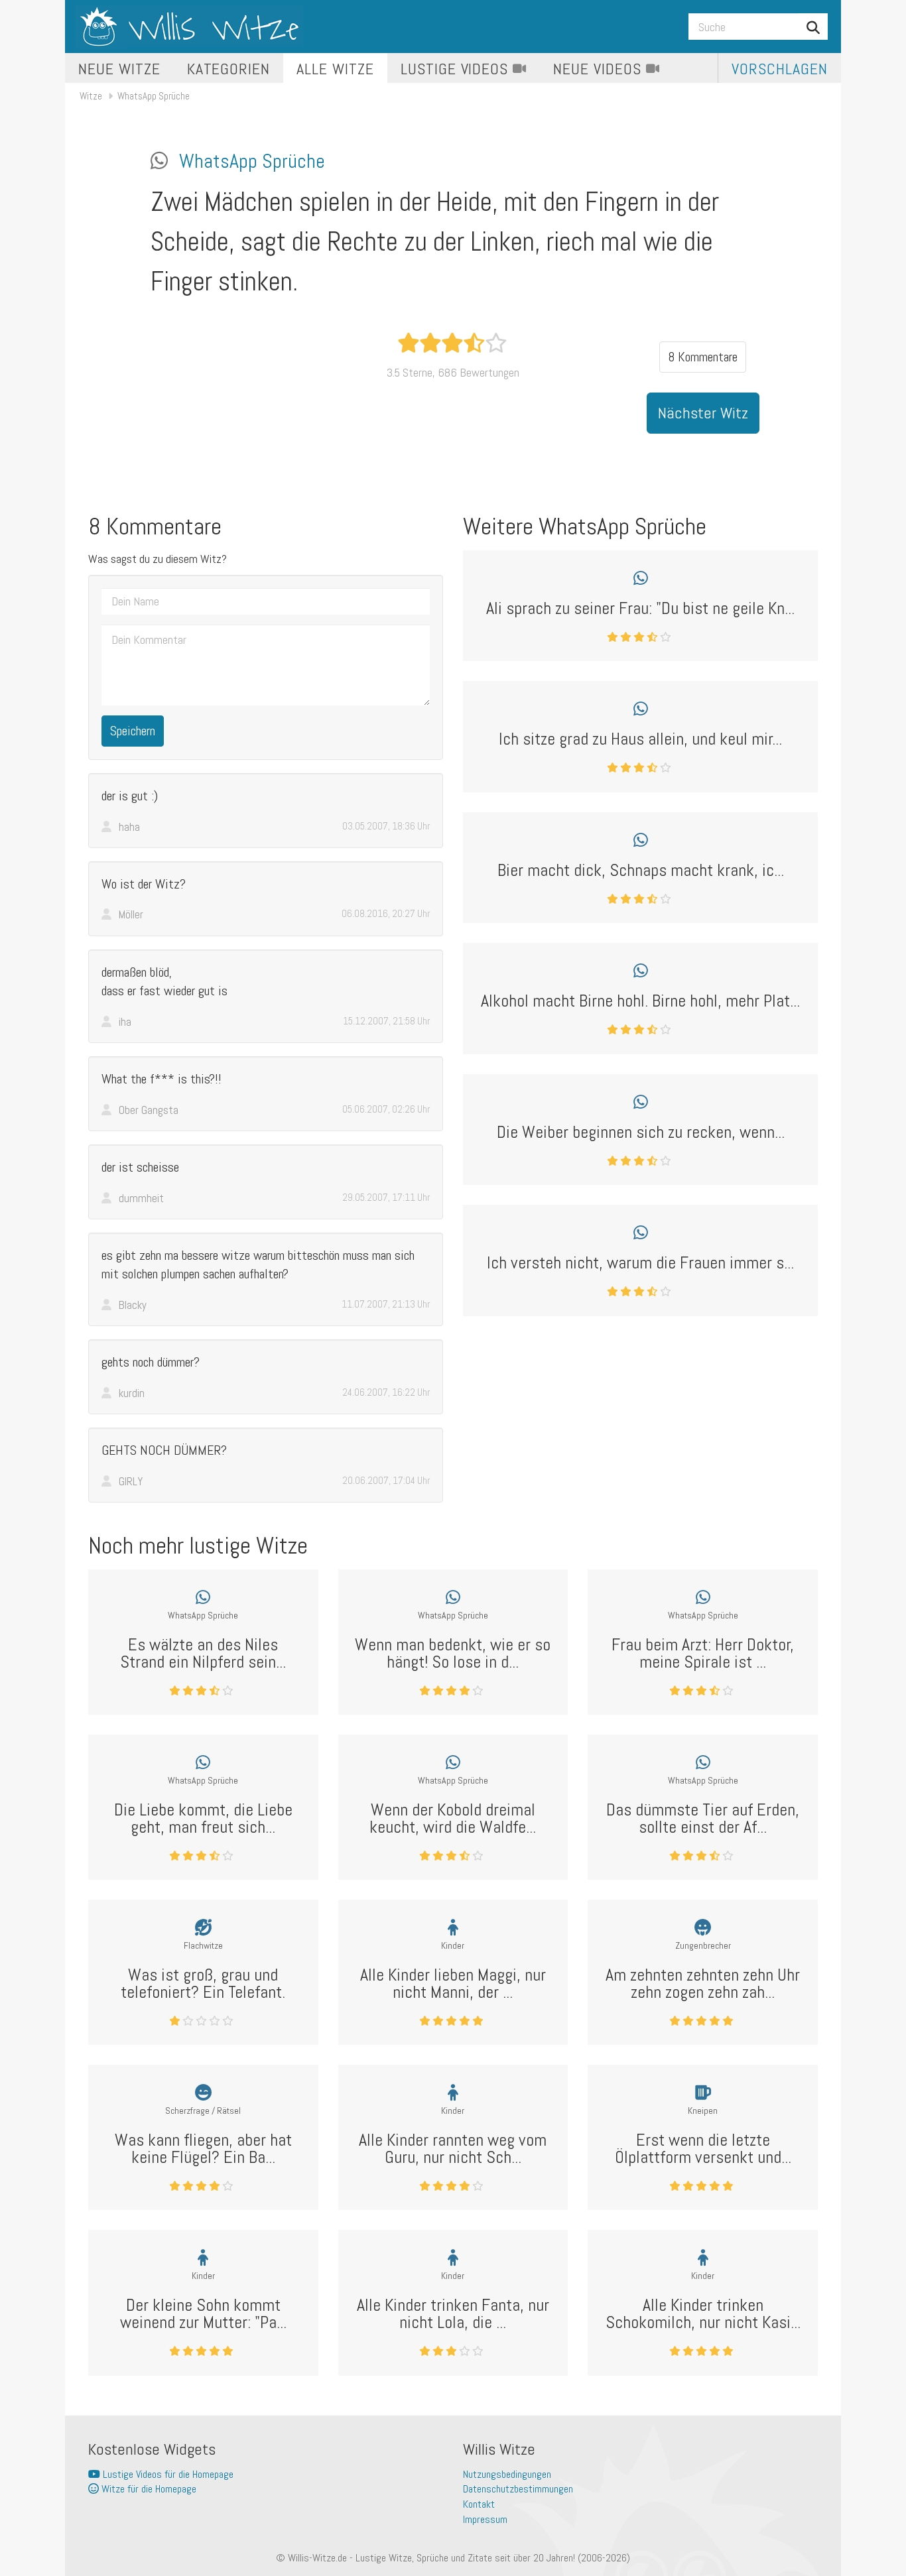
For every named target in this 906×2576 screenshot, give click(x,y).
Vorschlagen (780, 69)
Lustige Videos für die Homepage (167, 2474)
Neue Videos (600, 69)
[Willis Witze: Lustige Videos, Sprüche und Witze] (189, 27)
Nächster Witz (703, 413)
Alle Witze (335, 69)
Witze (91, 96)
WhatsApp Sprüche (154, 96)
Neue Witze (119, 69)
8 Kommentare (703, 357)
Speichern (133, 731)
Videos (457, 69)
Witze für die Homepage (148, 2489)
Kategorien (229, 69)
